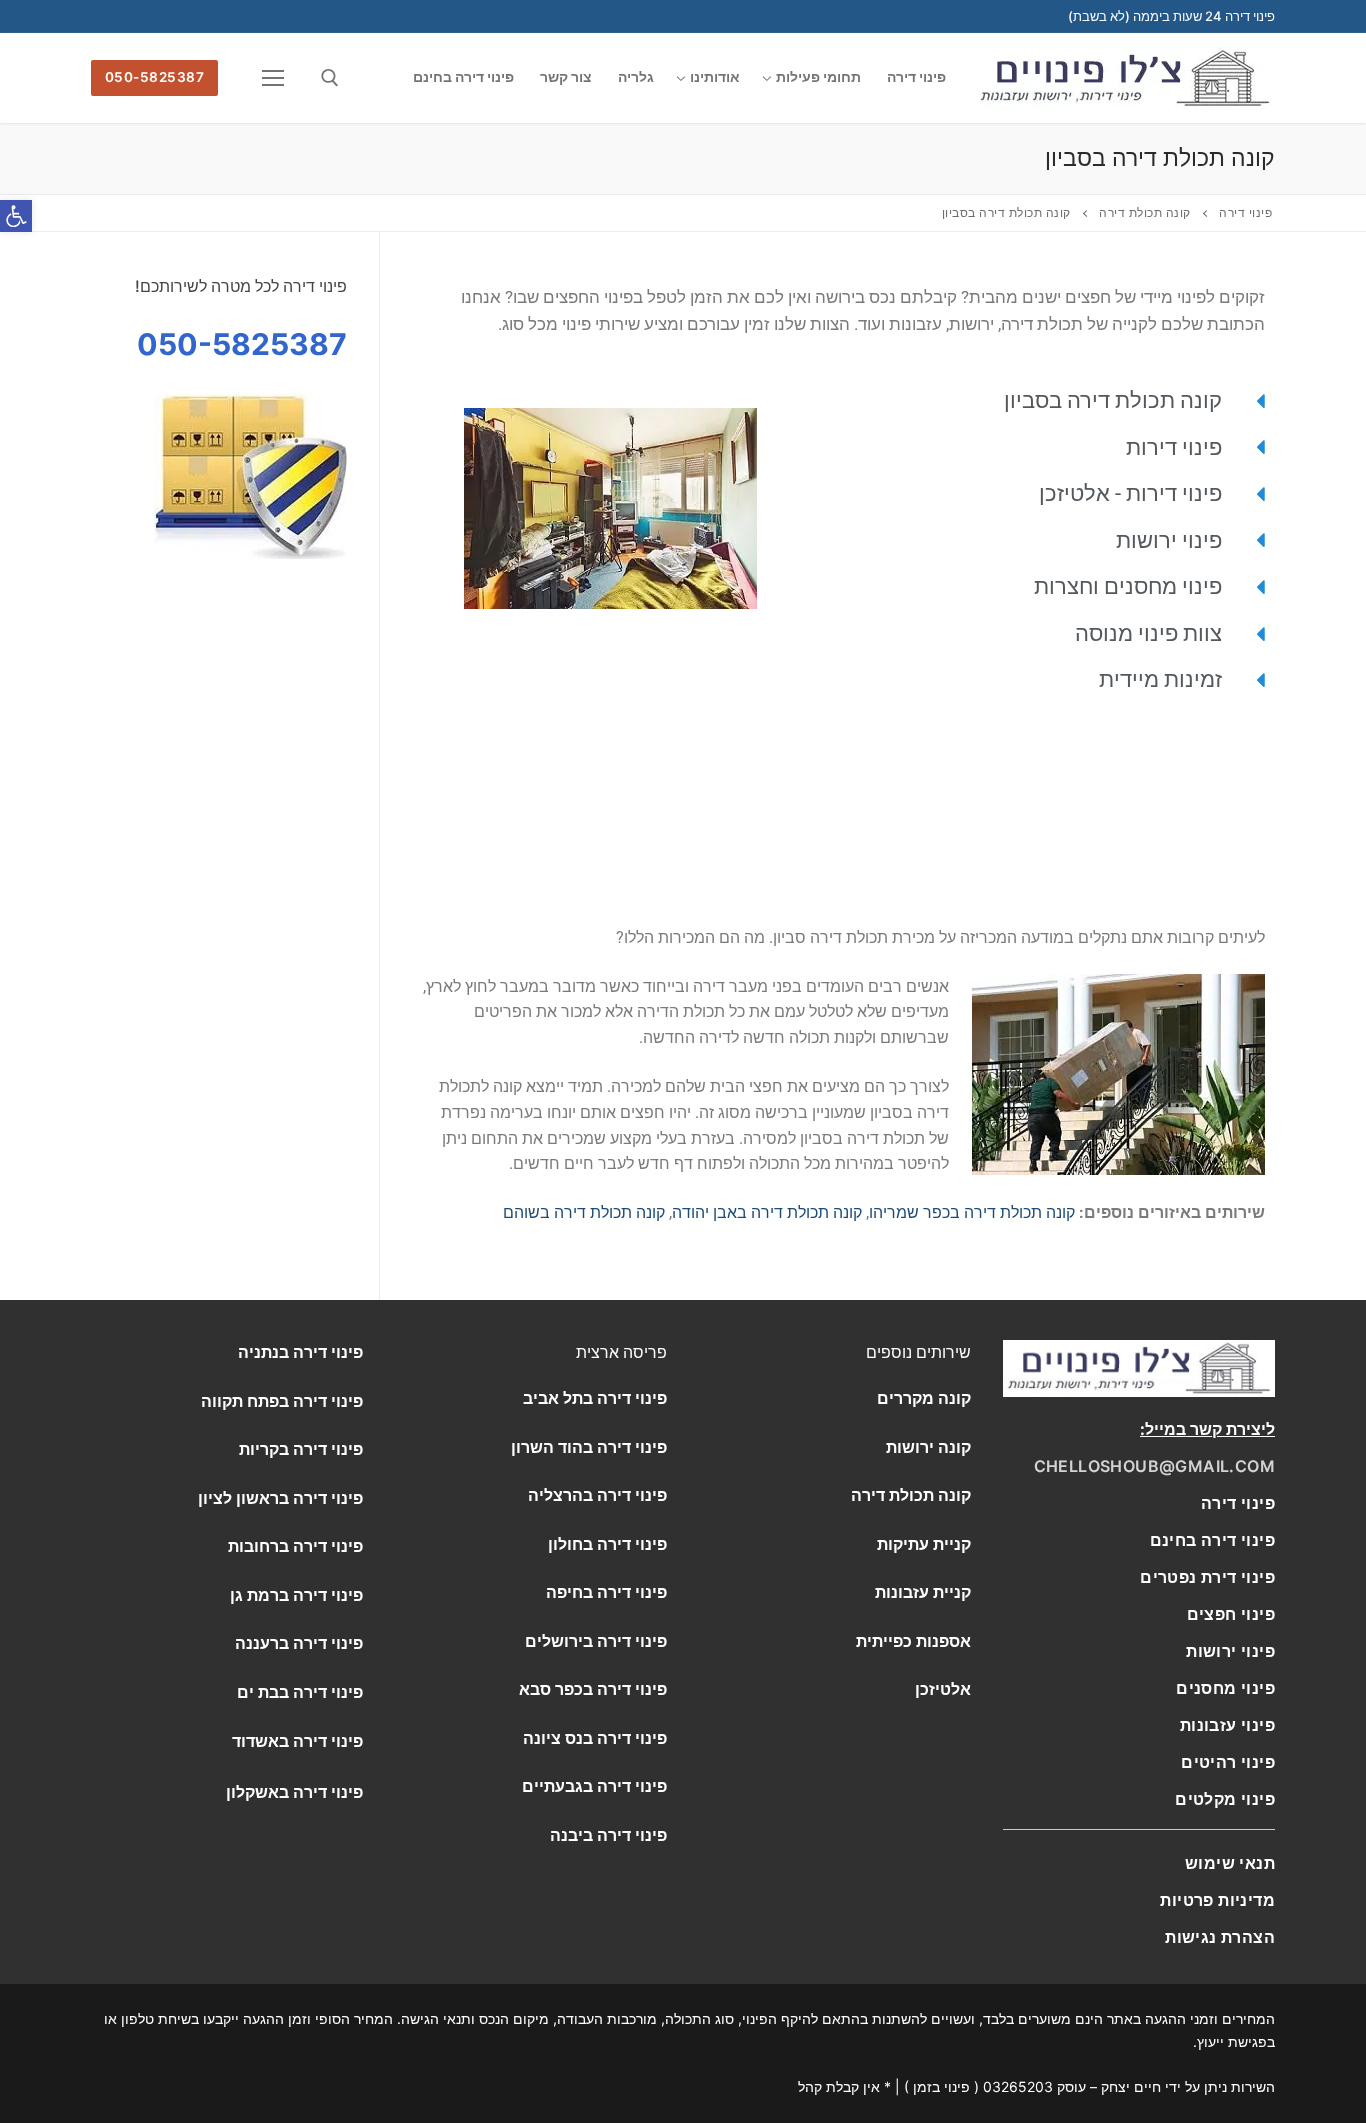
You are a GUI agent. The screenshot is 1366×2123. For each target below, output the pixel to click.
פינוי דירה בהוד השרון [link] (589, 1447)
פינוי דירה (1238, 1503)
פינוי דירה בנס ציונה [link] (595, 1738)
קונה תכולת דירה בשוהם (584, 1212)
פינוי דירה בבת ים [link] (300, 1692)
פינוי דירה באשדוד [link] (297, 1741)
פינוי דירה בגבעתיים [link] (594, 1786)
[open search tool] (330, 78)
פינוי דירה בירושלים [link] (596, 1641)
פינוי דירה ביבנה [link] (608, 1835)
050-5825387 (155, 77)
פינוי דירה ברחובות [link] (295, 1546)
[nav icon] (270, 78)
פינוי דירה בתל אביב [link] (595, 1398)
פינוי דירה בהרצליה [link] (597, 1495)
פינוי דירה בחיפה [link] (606, 1592)
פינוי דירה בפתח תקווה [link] (282, 1401)
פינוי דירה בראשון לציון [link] (280, 1498)
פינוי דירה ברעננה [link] (299, 1643)
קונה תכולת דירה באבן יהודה (767, 1212)
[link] (1212, 1540)
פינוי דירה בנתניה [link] (300, 1352)
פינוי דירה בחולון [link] (607, 1544)
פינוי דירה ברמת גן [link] (296, 1595)
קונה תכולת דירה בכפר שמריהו (972, 1212)
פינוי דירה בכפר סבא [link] (593, 1689)
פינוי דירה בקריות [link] (301, 1449)
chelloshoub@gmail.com (1154, 1466)
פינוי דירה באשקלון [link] (294, 1792)
